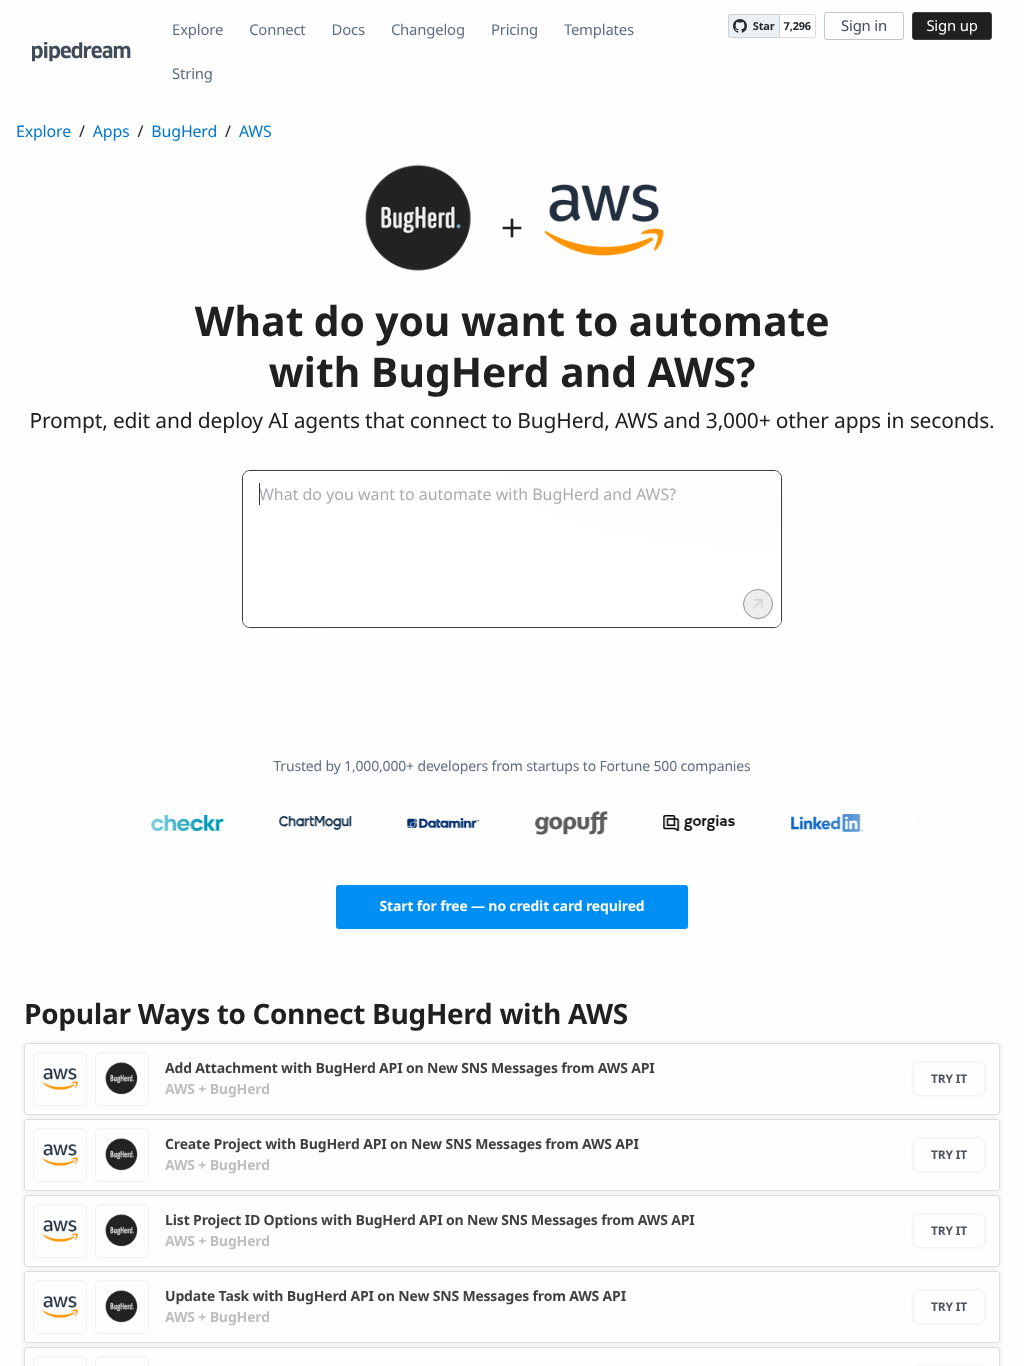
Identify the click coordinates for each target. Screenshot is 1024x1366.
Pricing (514, 30)
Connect (277, 30)
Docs (348, 30)
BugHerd (184, 131)
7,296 (797, 26)
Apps (111, 131)
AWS (255, 131)
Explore (197, 30)
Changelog (428, 30)
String (192, 74)
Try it (949, 1078)
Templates (599, 30)
